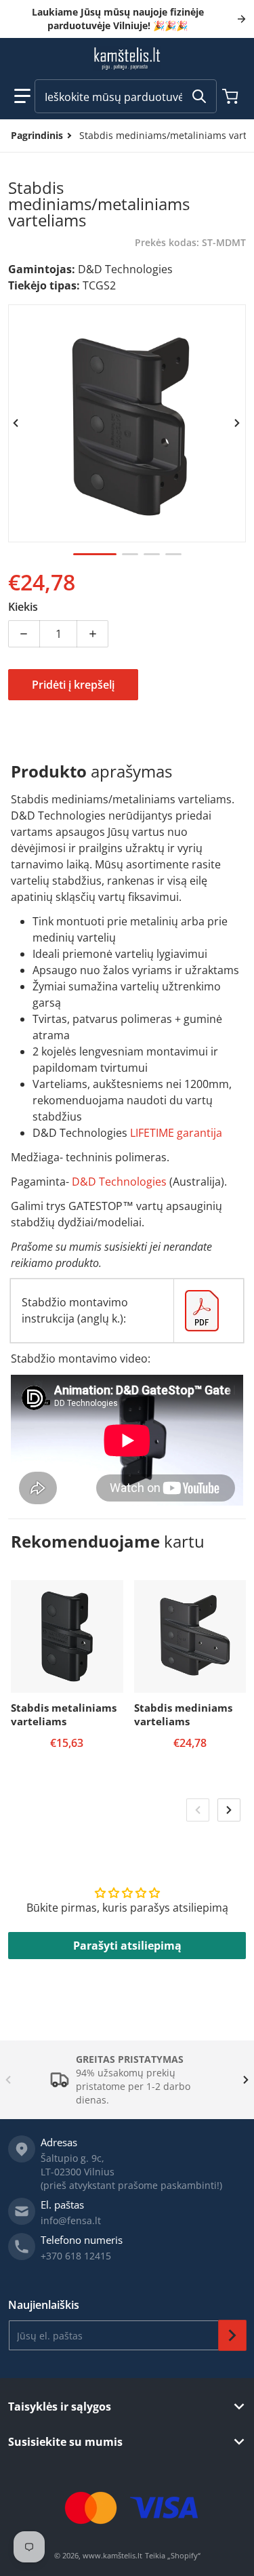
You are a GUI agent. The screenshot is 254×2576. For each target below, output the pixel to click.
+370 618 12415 (76, 2256)
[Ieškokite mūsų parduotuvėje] (199, 96)
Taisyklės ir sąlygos (60, 2407)
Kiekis (23, 607)
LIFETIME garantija (176, 1133)
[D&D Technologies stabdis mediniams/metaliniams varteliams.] (95, 554)
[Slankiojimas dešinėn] (238, 423)
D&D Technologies (119, 1182)
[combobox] (126, 96)
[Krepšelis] (232, 96)
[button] (22, 96)
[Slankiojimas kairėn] (16, 423)
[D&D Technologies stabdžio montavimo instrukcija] (209, 1311)
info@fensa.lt (71, 2220)
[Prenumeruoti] (232, 2335)
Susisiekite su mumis (65, 2442)
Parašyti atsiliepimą (127, 1946)
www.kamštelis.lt (112, 2555)
